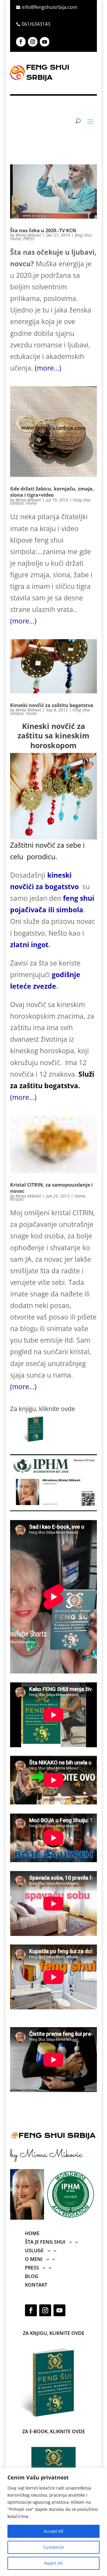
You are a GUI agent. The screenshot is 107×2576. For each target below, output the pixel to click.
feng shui (83, 235)
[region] (53, 2522)
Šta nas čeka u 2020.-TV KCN (43, 230)
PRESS (29, 239)
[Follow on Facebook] (21, 42)
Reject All (53, 2563)
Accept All (53, 2531)
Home (16, 239)
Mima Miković (28, 235)
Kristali (17, 1199)
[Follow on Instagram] (33, 42)
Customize (53, 2547)
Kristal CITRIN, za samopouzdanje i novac (51, 1188)
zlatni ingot (29, 945)
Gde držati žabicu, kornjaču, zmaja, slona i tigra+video (52, 492)
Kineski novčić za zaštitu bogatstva (52, 705)
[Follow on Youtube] (45, 42)
